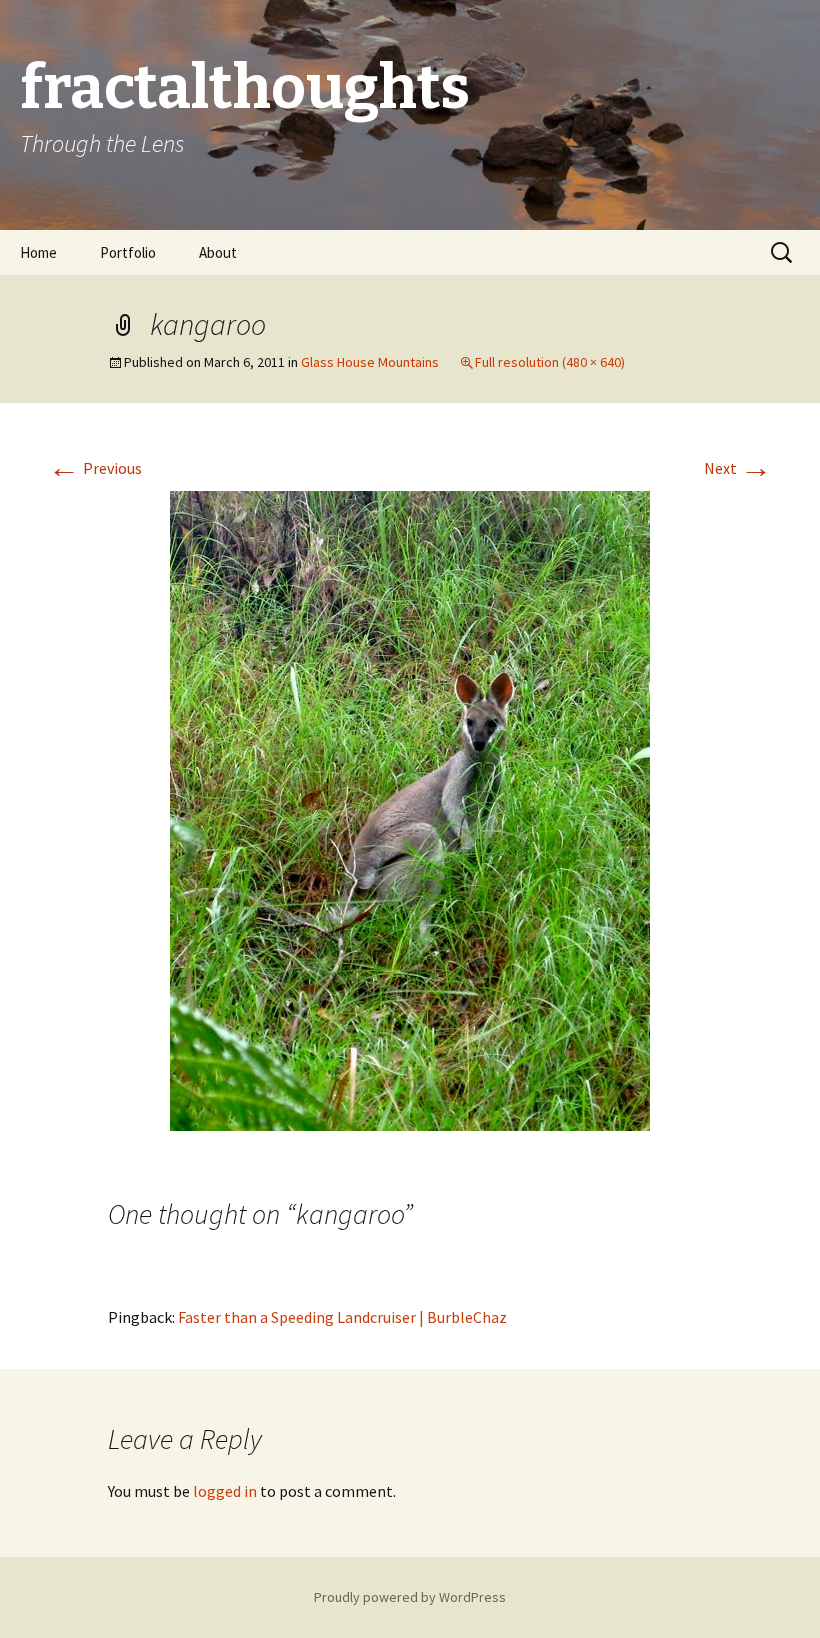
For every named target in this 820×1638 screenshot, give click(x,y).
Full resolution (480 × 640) (550, 362)
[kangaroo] (410, 809)
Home (38, 252)
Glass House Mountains (370, 362)
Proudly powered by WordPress (410, 1597)
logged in (225, 1491)
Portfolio (128, 252)
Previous (95, 468)
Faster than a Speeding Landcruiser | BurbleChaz (342, 1317)
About (218, 252)
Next (738, 468)
